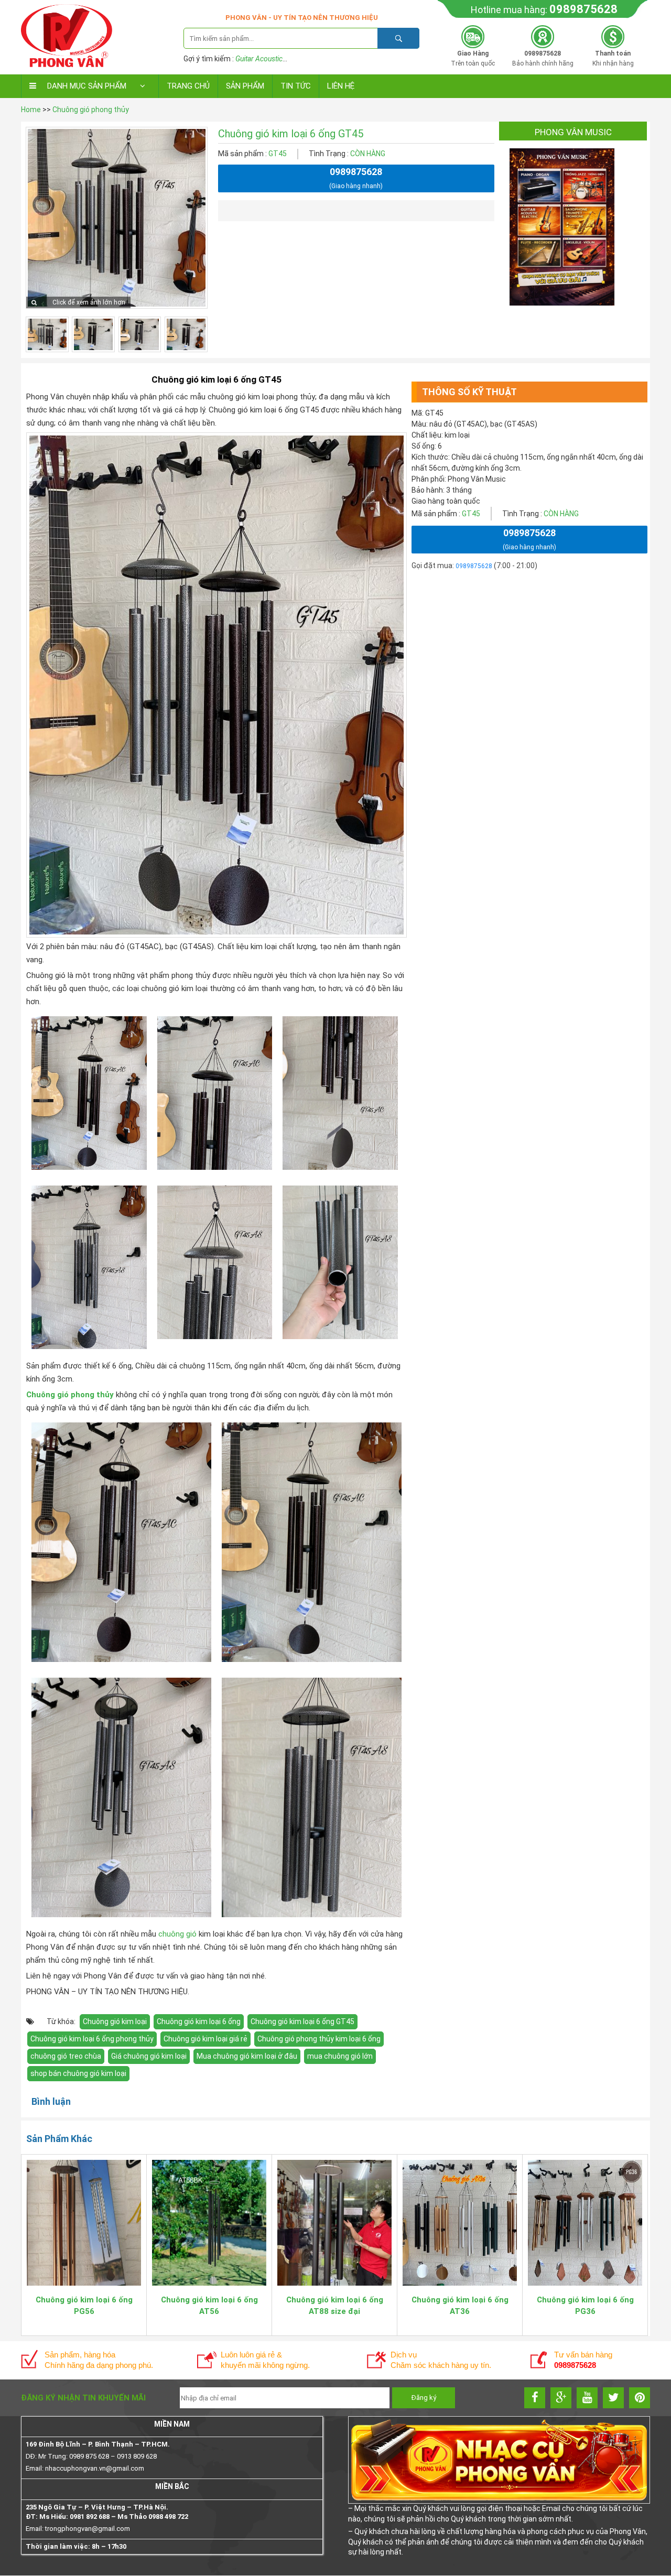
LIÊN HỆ (341, 86)
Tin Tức (296, 86)
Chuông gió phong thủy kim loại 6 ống (319, 2039)
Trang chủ (188, 86)
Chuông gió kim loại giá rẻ (205, 2039)
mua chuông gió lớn (340, 2056)
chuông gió (177, 1934)
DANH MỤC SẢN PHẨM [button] (87, 86)
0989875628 (583, 9)
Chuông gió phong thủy (91, 110)
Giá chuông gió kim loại (149, 2056)
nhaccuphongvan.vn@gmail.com (95, 2468)
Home (31, 110)
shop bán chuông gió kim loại (78, 2073)
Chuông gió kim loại (115, 2021)
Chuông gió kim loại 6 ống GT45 (302, 2021)
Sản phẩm (245, 86)
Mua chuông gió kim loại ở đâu (247, 2056)
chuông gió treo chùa (66, 2056)
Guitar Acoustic (259, 59)
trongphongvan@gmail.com (88, 2529)
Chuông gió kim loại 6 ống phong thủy (92, 2039)
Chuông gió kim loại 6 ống (199, 2021)
